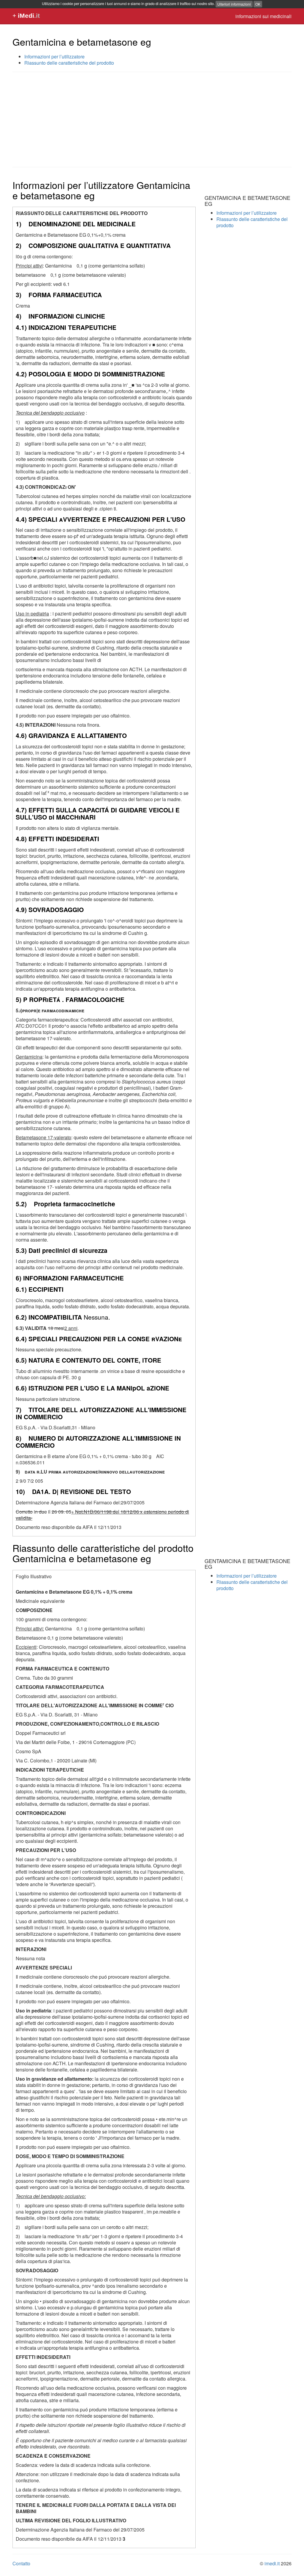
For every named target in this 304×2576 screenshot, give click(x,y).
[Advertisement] (152, 120)
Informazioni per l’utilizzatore (54, 57)
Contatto (21, 2563)
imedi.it (272, 2563)
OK (258, 4)
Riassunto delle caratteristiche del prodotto (69, 63)
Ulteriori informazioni (234, 4)
